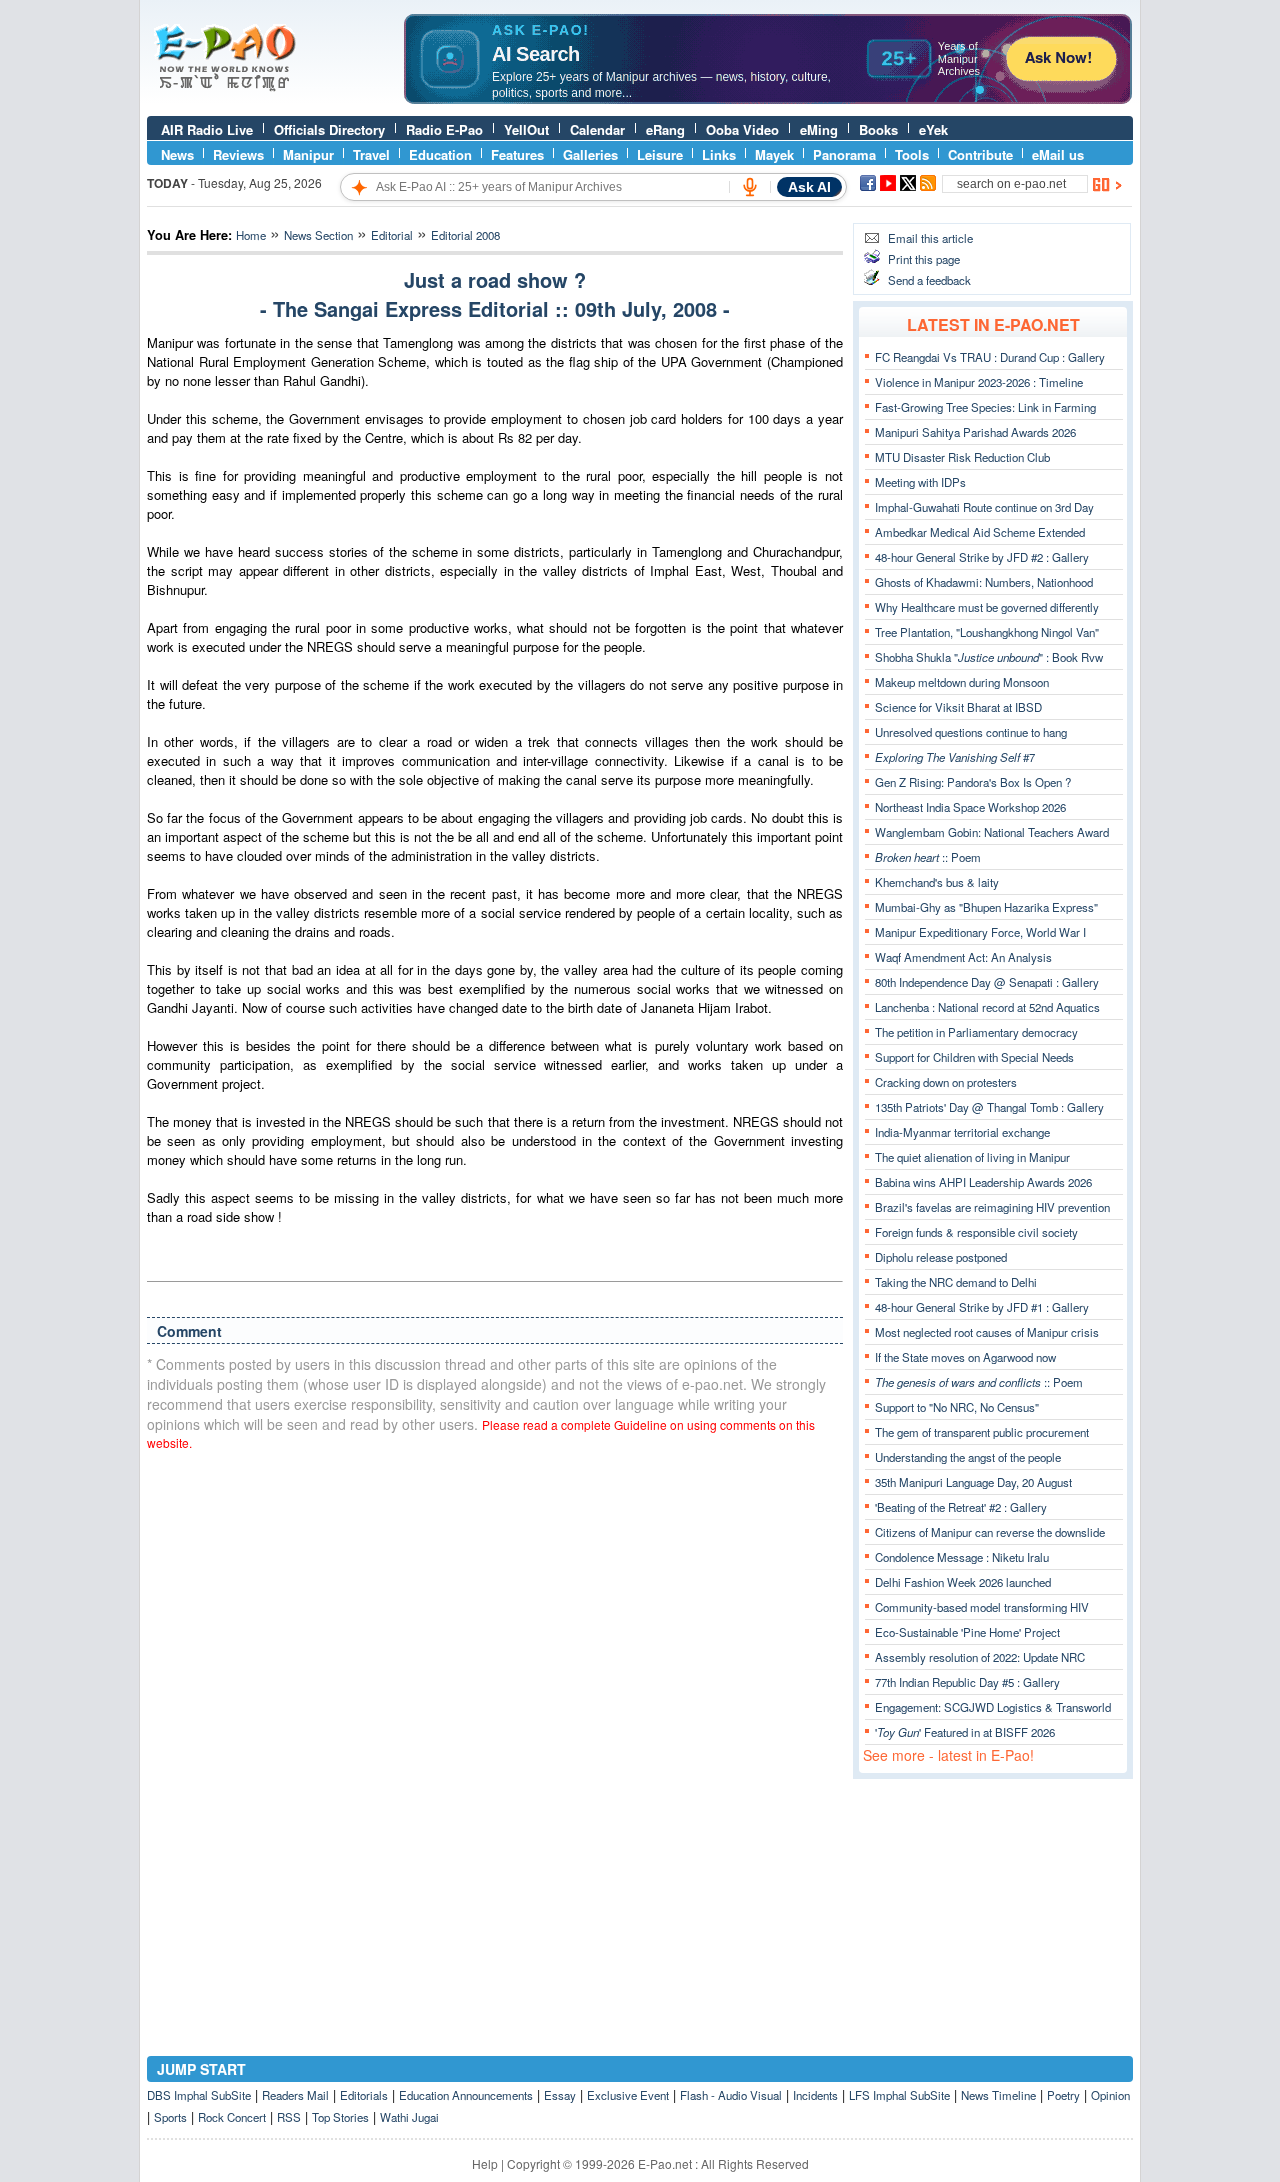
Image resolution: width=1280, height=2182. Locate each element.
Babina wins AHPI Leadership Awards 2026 (983, 1182)
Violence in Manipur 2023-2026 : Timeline (979, 382)
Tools (912, 154)
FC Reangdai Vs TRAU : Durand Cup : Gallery (990, 357)
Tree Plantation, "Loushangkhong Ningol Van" (987, 632)
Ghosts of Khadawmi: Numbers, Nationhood (984, 582)
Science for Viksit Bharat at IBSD (958, 707)
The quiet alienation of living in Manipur (972, 1157)
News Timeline (998, 2095)
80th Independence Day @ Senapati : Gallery (987, 982)
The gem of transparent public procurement (982, 1432)
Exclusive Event (628, 2095)
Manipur (308, 154)
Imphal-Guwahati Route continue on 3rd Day (984, 507)
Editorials (364, 2095)
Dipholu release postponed (941, 1257)
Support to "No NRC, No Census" (957, 1407)
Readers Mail (295, 2095)
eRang (665, 129)
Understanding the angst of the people (968, 1457)
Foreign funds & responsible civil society (976, 1232)
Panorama (844, 154)
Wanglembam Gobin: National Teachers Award (992, 832)
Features (517, 154)
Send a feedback (929, 280)
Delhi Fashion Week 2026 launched (963, 1582)
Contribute (980, 154)
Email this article (930, 238)
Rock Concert (232, 2117)
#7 (955, 757)
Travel (371, 154)
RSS (289, 2117)
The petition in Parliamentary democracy (976, 1032)
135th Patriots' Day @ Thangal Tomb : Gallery (989, 1107)
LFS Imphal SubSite (899, 2095)
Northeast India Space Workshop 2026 (970, 807)
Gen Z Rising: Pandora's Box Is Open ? (973, 782)
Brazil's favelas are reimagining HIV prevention (992, 1207)
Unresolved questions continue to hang (971, 732)
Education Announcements (466, 2095)
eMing (819, 129)
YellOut (526, 129)
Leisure (660, 154)
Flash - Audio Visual (731, 2095)
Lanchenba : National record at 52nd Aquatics (987, 1007)
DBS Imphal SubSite (199, 2095)
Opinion (1110, 2095)
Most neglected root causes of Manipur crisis (987, 1332)
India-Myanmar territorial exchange (962, 1132)
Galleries (590, 154)
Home (251, 235)
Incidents (815, 2095)
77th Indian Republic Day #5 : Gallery (967, 1682)
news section (318, 235)
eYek (933, 129)
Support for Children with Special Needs (974, 1057)
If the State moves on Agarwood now (965, 1357)
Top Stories (340, 2117)
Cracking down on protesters (946, 1082)
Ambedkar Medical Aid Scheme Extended (980, 532)
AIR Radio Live (207, 129)
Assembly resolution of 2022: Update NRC (980, 1657)
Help (485, 2163)
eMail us (1058, 154)
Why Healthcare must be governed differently (987, 607)
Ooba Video (742, 129)
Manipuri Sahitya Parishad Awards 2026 (975, 432)
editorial (392, 235)
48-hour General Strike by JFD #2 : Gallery (982, 557)
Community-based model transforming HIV (982, 1607)
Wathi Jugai (409, 2117)
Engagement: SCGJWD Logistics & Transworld (993, 1707)
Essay (560, 2095)
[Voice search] (750, 187)
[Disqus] (495, 1721)
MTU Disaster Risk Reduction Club (962, 457)
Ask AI (809, 187)
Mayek (774, 154)
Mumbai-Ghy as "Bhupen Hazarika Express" (986, 907)
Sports (170, 2117)
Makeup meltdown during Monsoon (962, 682)
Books (878, 129)
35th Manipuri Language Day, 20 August (973, 1482)
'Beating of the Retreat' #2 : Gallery (961, 1507)
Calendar (597, 129)
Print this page (924, 259)
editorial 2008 (465, 235)
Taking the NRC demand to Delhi (956, 1282)
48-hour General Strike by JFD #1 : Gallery (982, 1307)
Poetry (1063, 2095)
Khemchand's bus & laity (937, 882)
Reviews (238, 154)
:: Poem (928, 857)
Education (440, 154)
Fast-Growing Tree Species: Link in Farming (985, 407)
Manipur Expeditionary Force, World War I (980, 932)
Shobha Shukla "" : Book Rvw (989, 657)
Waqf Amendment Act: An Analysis (963, 957)
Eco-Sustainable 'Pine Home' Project (967, 1632)
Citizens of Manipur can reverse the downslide (990, 1532)
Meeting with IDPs (920, 482)
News (177, 154)
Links (719, 154)
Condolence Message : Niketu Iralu (962, 1557)
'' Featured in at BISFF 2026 (965, 1732)
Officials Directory (329, 129)
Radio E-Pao (444, 129)
